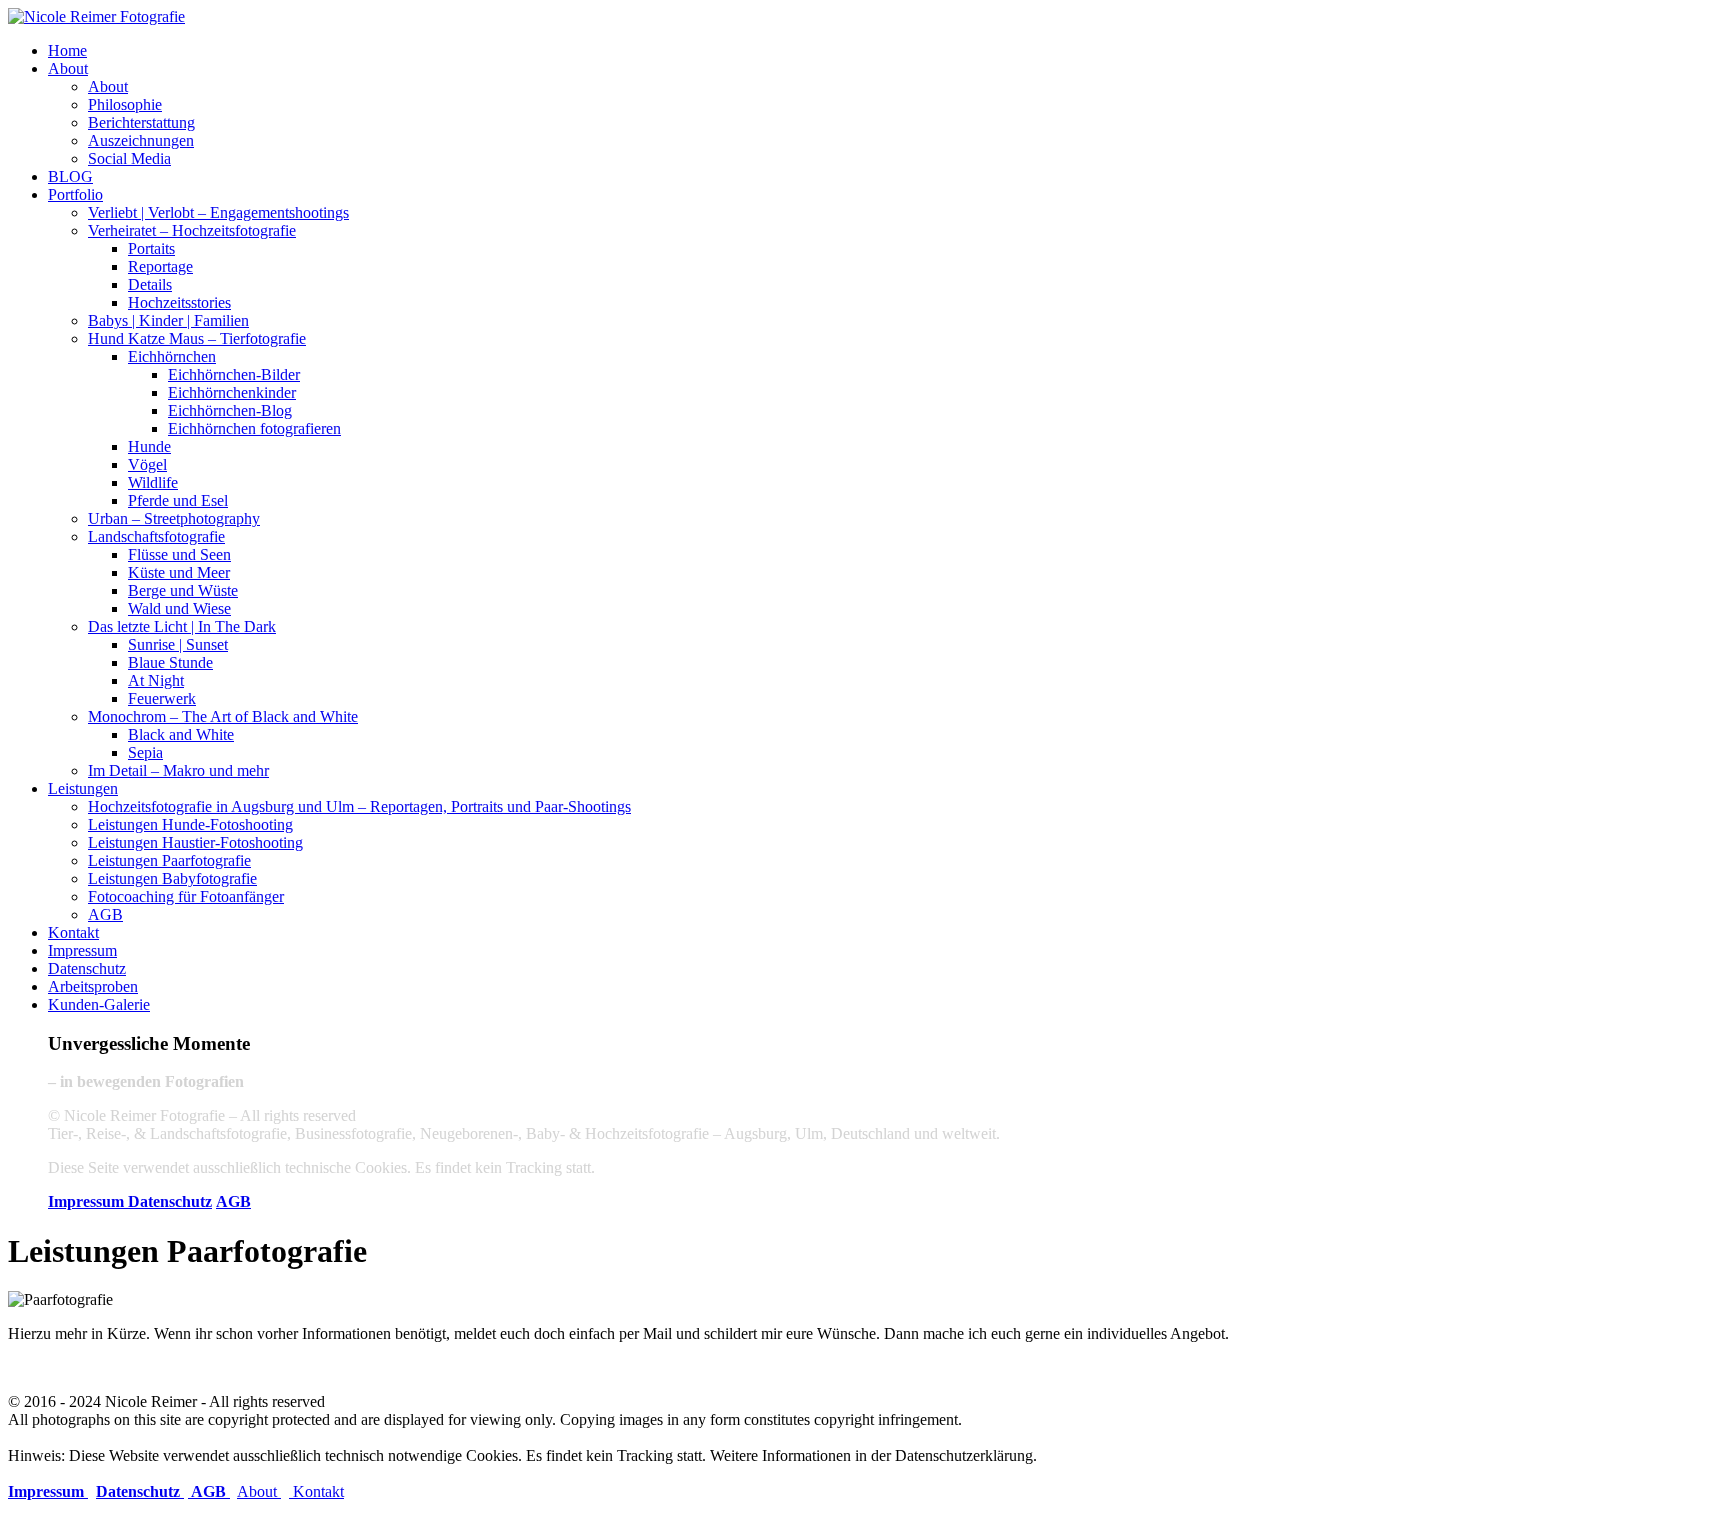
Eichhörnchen (172, 356)
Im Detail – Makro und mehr (178, 770)
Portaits (151, 248)
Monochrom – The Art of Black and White (223, 716)
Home (67, 50)
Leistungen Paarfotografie (169, 860)
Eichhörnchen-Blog (230, 410)
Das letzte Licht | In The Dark (182, 626)
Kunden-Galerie (99, 1004)
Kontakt (73, 932)
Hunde (149, 446)
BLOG (70, 176)
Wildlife (153, 482)
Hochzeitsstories (179, 302)
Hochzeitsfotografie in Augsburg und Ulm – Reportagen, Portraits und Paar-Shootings (359, 806)
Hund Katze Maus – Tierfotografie (197, 338)
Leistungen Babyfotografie (172, 878)
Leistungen (83, 788)
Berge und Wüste (183, 590)
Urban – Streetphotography (174, 518)
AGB (105, 914)
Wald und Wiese (179, 608)
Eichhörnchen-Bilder (234, 374)
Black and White (181, 734)
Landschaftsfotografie (156, 536)
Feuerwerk (162, 698)
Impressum (82, 950)
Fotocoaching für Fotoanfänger (186, 896)
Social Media (129, 158)
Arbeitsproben (93, 986)
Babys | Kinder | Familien (168, 320)
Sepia (145, 752)
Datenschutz (87, 968)
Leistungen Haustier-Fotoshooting (195, 842)
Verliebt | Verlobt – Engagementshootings (218, 212)
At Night (156, 680)
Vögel (147, 464)
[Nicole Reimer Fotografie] (96, 16)
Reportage (160, 266)
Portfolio (75, 194)
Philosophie (125, 104)
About (68, 68)
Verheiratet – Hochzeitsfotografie (192, 230)
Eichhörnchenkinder (232, 392)
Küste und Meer (179, 572)
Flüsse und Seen (179, 554)
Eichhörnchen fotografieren (254, 428)
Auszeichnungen (141, 140)
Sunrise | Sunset (178, 644)
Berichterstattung (141, 122)
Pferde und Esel (178, 500)
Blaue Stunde (170, 662)
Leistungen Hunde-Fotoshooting (190, 824)
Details (150, 284)
